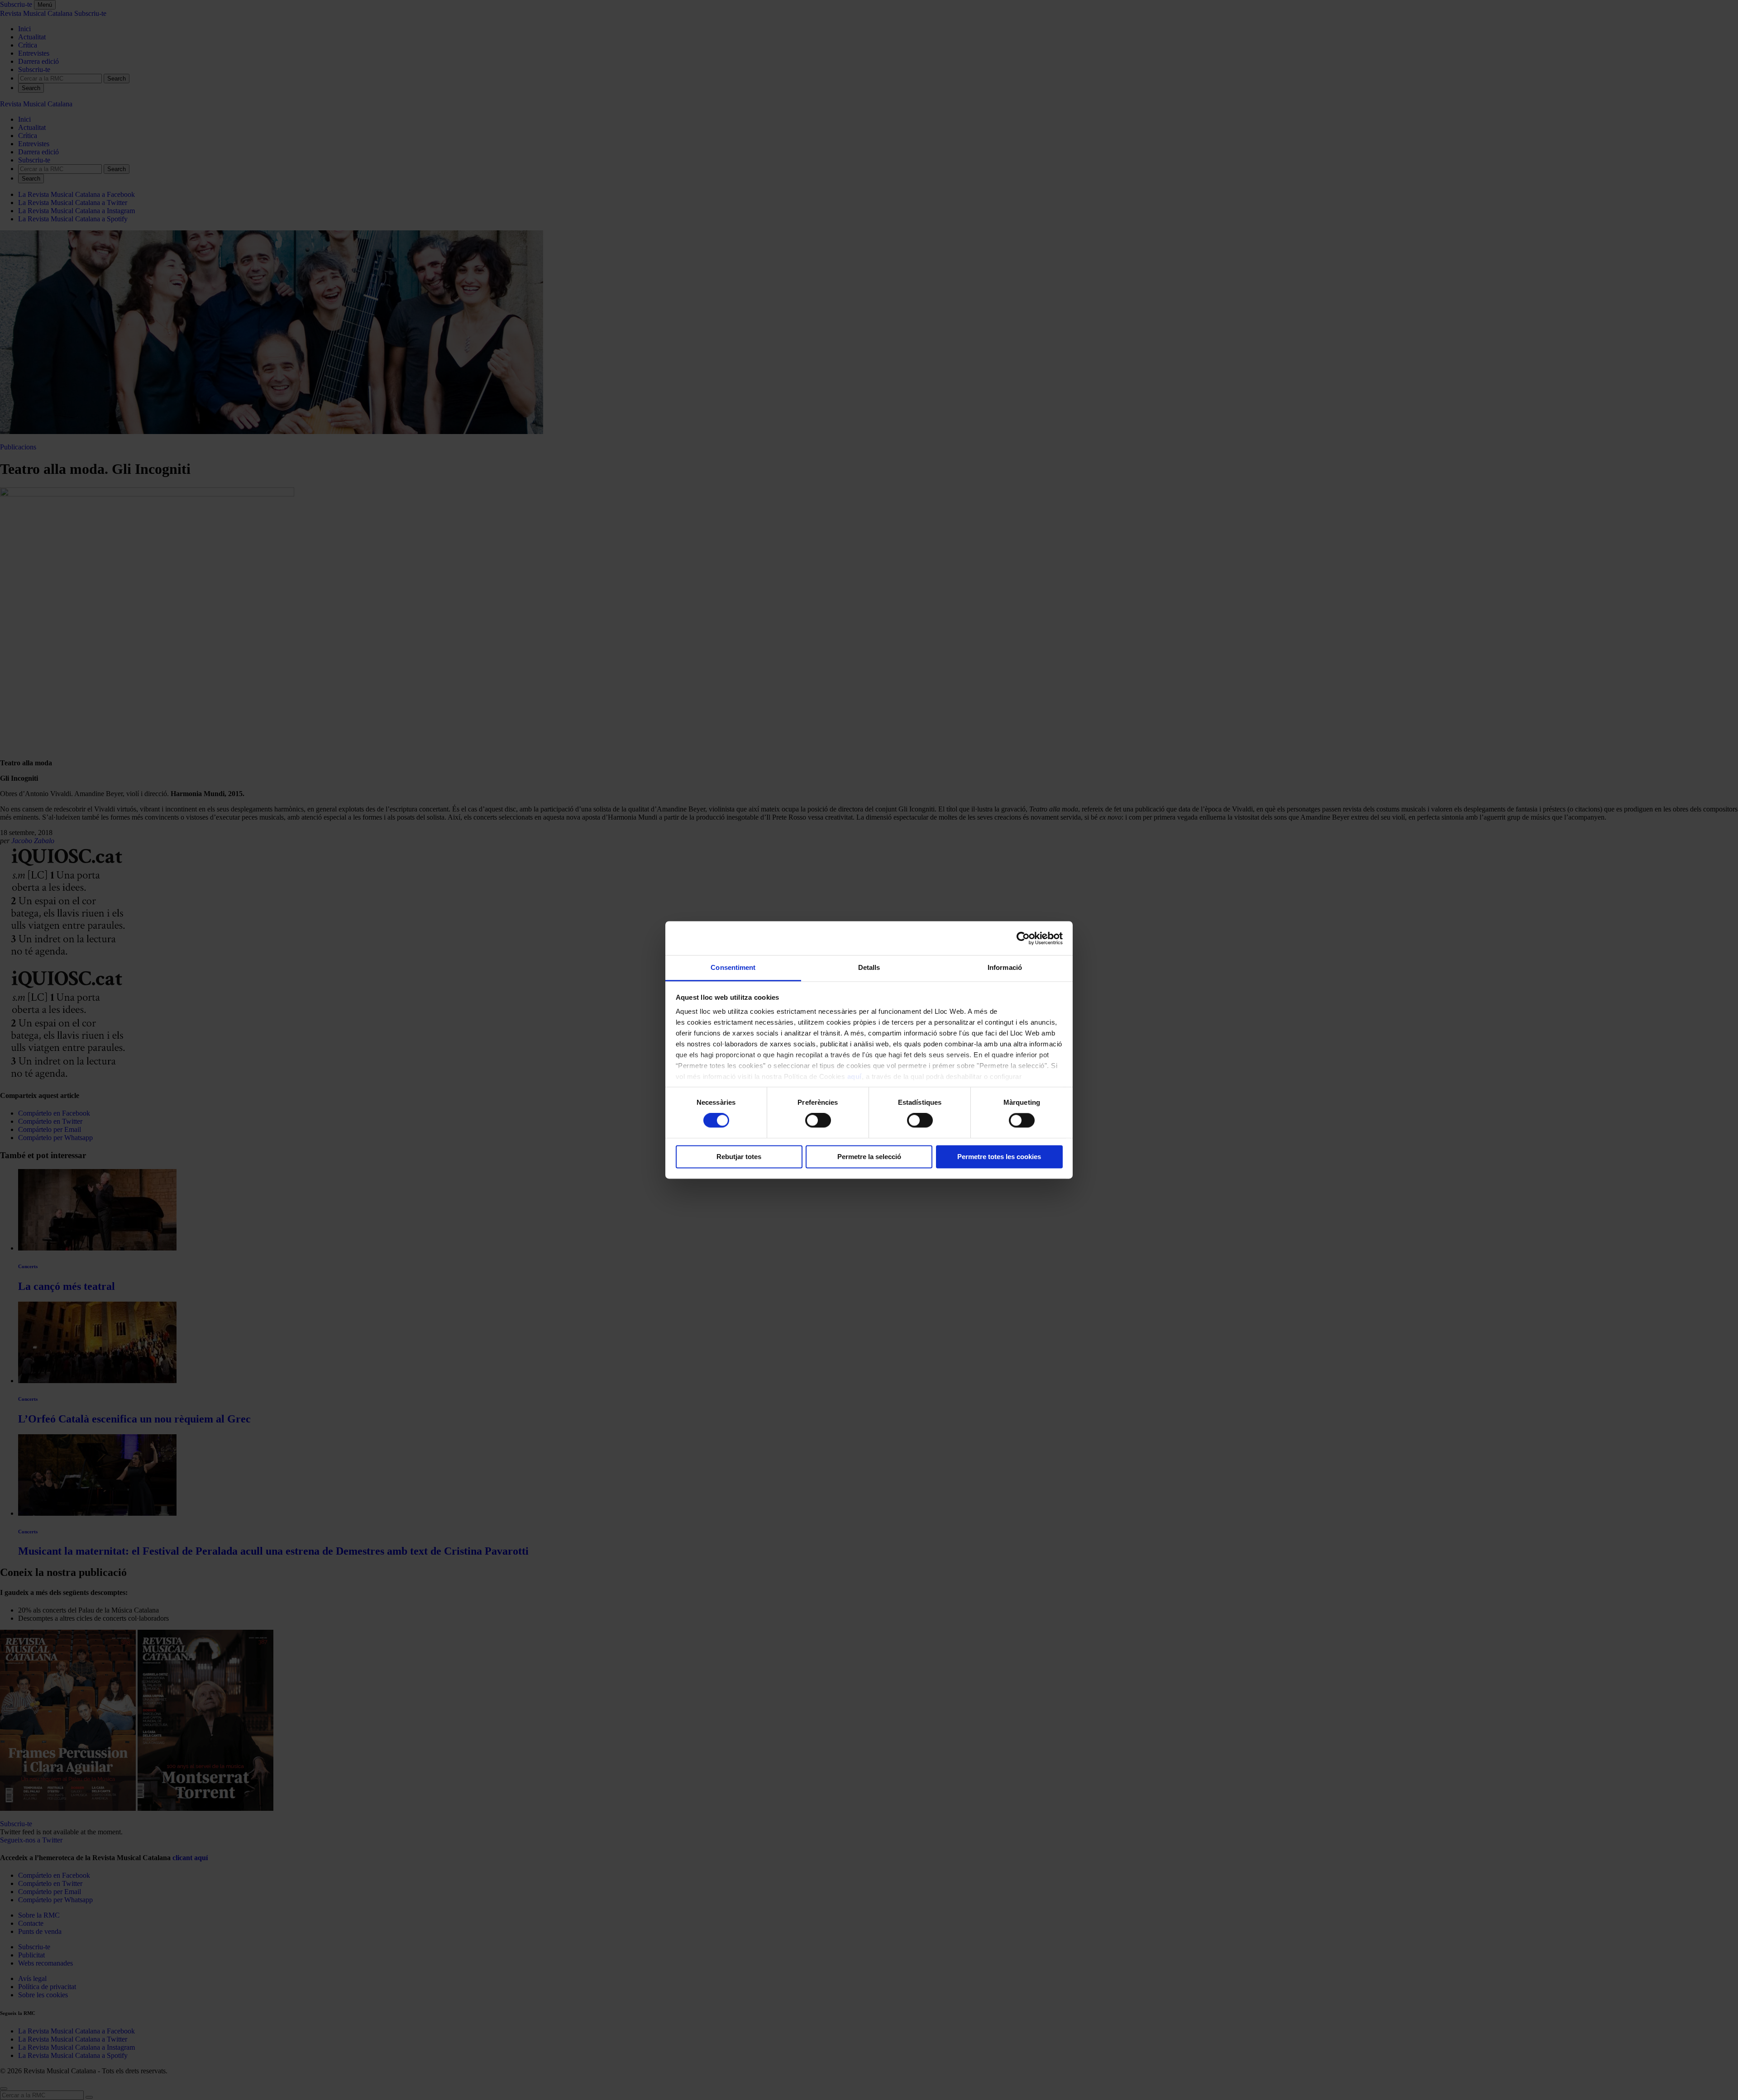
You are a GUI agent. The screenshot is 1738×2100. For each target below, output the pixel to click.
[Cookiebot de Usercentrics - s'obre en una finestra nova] (1023, 938)
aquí (855, 1076)
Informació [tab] (1005, 967)
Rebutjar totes (739, 1157)
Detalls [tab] (869, 967)
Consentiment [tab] (733, 967)
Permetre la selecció (869, 1157)
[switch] (818, 1121)
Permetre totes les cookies (999, 1157)
